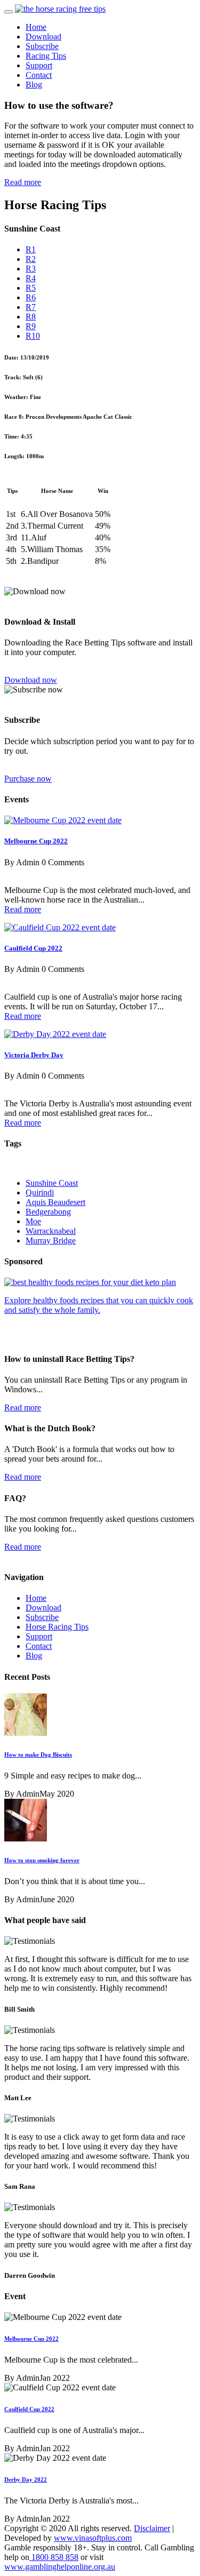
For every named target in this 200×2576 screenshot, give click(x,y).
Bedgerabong (48, 1212)
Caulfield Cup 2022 (33, 948)
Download (43, 37)
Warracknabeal (51, 1231)
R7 (31, 307)
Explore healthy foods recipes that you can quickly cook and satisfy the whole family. (99, 1305)
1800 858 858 (54, 2557)
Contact (39, 75)
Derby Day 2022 (26, 2479)
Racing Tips (46, 56)
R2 (31, 259)
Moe (33, 1221)
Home (36, 27)
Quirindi (40, 1193)
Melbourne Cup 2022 (36, 841)
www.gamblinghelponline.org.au (60, 2567)
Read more (23, 182)
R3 (31, 269)
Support (39, 65)
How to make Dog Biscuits (38, 1754)
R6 (31, 297)
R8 (31, 317)
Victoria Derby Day (34, 1055)
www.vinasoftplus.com (93, 2538)
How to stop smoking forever (42, 1860)
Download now (31, 680)
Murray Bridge (51, 1241)
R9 (31, 326)
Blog (34, 85)
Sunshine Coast (52, 1183)
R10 (33, 336)
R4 (31, 278)
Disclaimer (152, 2528)
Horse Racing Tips (57, 1627)
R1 (31, 249)
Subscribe (42, 46)
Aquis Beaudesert (55, 1202)
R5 (31, 288)
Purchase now (28, 779)
